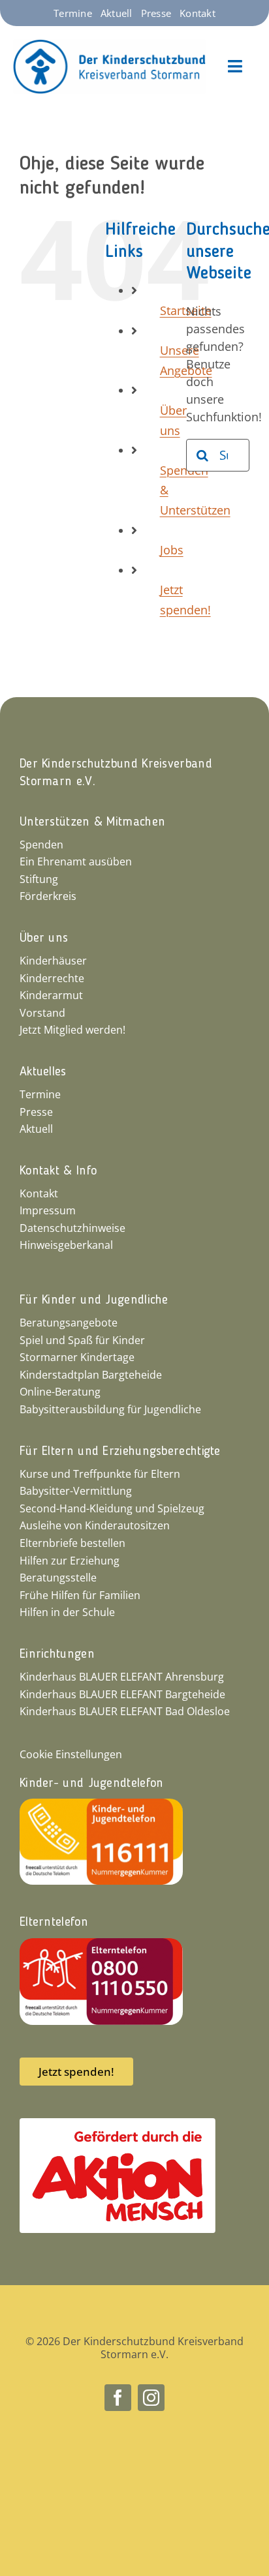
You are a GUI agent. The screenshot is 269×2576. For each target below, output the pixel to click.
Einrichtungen (57, 1655)
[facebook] (118, 2398)
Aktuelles (43, 1072)
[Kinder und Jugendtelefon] (101, 1805)
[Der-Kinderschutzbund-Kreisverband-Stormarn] (109, 45)
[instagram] (151, 2398)
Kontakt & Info (58, 1171)
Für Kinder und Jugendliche (94, 1300)
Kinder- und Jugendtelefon (92, 1784)
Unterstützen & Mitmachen (92, 822)
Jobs (172, 550)
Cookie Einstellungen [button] (71, 1754)
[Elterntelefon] (101, 1944)
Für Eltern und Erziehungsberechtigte (120, 1452)
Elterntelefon (54, 1923)
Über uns (44, 938)
